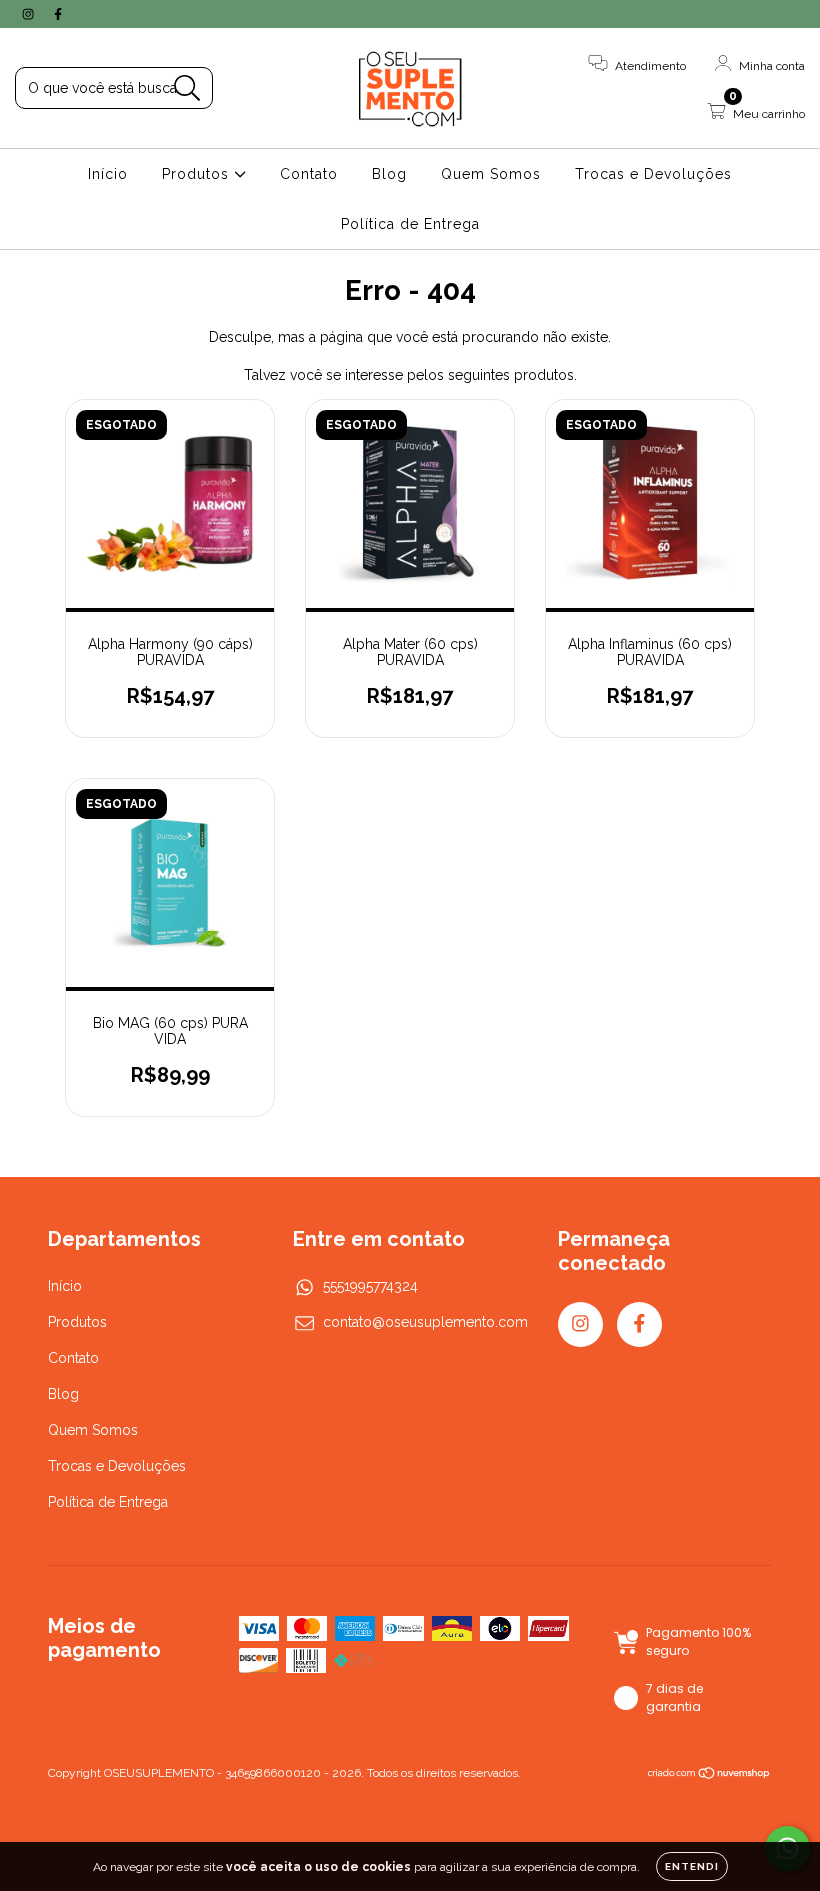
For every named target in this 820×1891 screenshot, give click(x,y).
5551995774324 (370, 1286)
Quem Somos (491, 174)
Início (108, 174)
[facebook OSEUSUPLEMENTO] (58, 14)
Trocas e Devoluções (653, 174)
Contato (309, 174)
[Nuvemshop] (709, 1775)
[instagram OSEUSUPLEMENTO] (30, 14)
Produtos (198, 174)
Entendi (692, 1866)
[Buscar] (187, 88)
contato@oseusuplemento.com (425, 1322)
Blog (389, 174)
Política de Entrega (410, 224)
